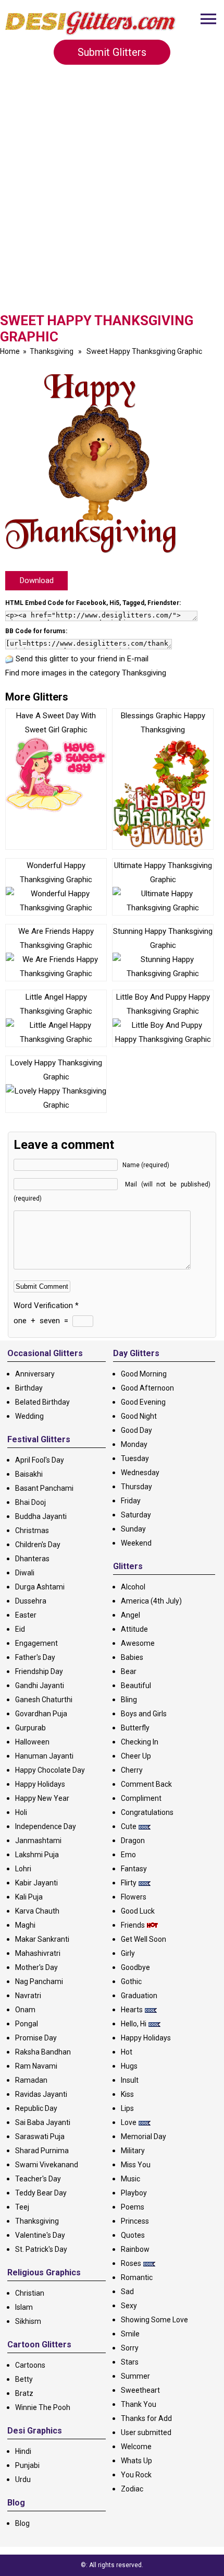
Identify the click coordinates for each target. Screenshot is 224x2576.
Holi (21, 1812)
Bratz (24, 2393)
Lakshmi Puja (37, 1855)
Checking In (140, 1742)
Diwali (25, 1573)
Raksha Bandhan (43, 2052)
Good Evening (143, 1402)
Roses (131, 2263)
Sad (127, 2292)
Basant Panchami (44, 1488)
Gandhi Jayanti (40, 1685)
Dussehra (31, 1601)
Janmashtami (38, 1841)
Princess (135, 2221)
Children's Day (38, 1545)
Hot (127, 2052)
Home (10, 351)
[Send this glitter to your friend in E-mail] (9, 659)
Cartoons (30, 2365)
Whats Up (136, 2461)
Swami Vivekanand (47, 2165)
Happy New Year (42, 1798)
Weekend (136, 1543)
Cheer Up (136, 1756)
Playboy (134, 2193)
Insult (130, 2080)
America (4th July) (151, 1601)
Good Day (136, 1430)
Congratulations (147, 1812)
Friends (133, 1925)
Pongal (27, 2024)
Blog (22, 2523)
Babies (132, 1657)
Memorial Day (144, 2136)
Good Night (139, 1416)
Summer (135, 2376)
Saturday (136, 1515)
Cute (129, 1826)
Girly (128, 1953)
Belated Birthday (42, 1402)
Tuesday (135, 1458)
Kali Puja (29, 1897)
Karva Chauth (37, 1911)
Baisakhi (29, 1474)
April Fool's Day (40, 1460)
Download (37, 580)
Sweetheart (140, 2390)
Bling (129, 1700)
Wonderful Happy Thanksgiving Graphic (56, 872)
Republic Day (36, 2108)
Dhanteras (32, 1559)
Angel (130, 1615)
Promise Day (36, 2038)
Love (129, 2122)
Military (133, 2151)
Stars (130, 2362)
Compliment (141, 1798)
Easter (26, 1615)
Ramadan (31, 2080)
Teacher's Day (38, 2179)
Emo (128, 1855)
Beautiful (136, 1685)
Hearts (132, 2010)
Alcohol (133, 1587)
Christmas (32, 1530)
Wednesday (140, 1473)
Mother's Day (36, 1967)
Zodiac (132, 2489)
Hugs (129, 2066)
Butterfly (135, 1728)
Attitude (134, 1629)
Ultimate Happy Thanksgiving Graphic (163, 872)
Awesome (138, 1643)
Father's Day (35, 1657)
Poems (133, 2207)
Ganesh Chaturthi (44, 1700)
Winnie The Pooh (43, 2407)
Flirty (129, 1883)
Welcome (136, 2447)
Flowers (134, 1897)
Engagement (36, 1643)
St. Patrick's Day (41, 2249)
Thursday (136, 1487)
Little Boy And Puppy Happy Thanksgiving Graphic (163, 1004)
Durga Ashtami (40, 1587)
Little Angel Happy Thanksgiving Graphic (56, 1004)
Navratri (28, 1996)
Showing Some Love (154, 2320)
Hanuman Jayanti (44, 1756)
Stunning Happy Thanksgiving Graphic (163, 938)
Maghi (25, 1925)
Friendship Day (39, 1671)
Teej (22, 2207)
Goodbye (135, 1967)
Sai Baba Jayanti (43, 2122)
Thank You (139, 2404)
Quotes (133, 2235)
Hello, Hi (134, 2024)
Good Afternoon (147, 1388)
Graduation (139, 1996)
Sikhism (28, 2321)
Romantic (137, 2277)
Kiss (127, 2094)
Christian (30, 2293)
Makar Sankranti (42, 1939)
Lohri (23, 1869)
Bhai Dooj (30, 1502)
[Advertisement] (112, 193)
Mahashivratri (38, 1953)
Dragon (133, 1841)
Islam (24, 2307)
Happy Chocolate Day (50, 1770)
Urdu (23, 2479)
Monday (134, 1444)
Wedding (29, 1416)
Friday (131, 1501)
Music (130, 2179)
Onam (25, 2010)
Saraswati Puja (40, 2136)
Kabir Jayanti (36, 1883)
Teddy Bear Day (41, 2193)
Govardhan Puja (41, 1714)
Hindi (23, 2451)
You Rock (136, 2475)
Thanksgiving (52, 351)
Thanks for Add (146, 2418)
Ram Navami (36, 2066)
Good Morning (144, 1374)
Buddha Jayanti (41, 1516)
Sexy (129, 2306)
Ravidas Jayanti (41, 2094)
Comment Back (146, 1784)
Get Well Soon (144, 1939)
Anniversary (35, 1374)
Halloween (32, 1742)
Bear (129, 1671)
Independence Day (46, 1826)
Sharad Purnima (42, 2151)
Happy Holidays (40, 1784)
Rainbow (135, 2249)
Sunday (133, 1529)
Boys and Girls (144, 1714)
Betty (24, 2379)
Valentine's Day (40, 2235)
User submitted (146, 2432)
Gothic (131, 1981)
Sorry (130, 2348)
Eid (20, 1629)
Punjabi (27, 2465)
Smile (130, 2334)
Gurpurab (30, 1728)
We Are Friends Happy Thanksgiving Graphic (56, 938)
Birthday (29, 1388)
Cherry (132, 1770)
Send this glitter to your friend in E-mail (82, 659)
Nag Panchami (39, 1981)
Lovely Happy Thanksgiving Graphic (56, 1070)
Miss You (136, 2165)
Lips (127, 2108)
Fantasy (134, 1869)
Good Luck (138, 1911)
